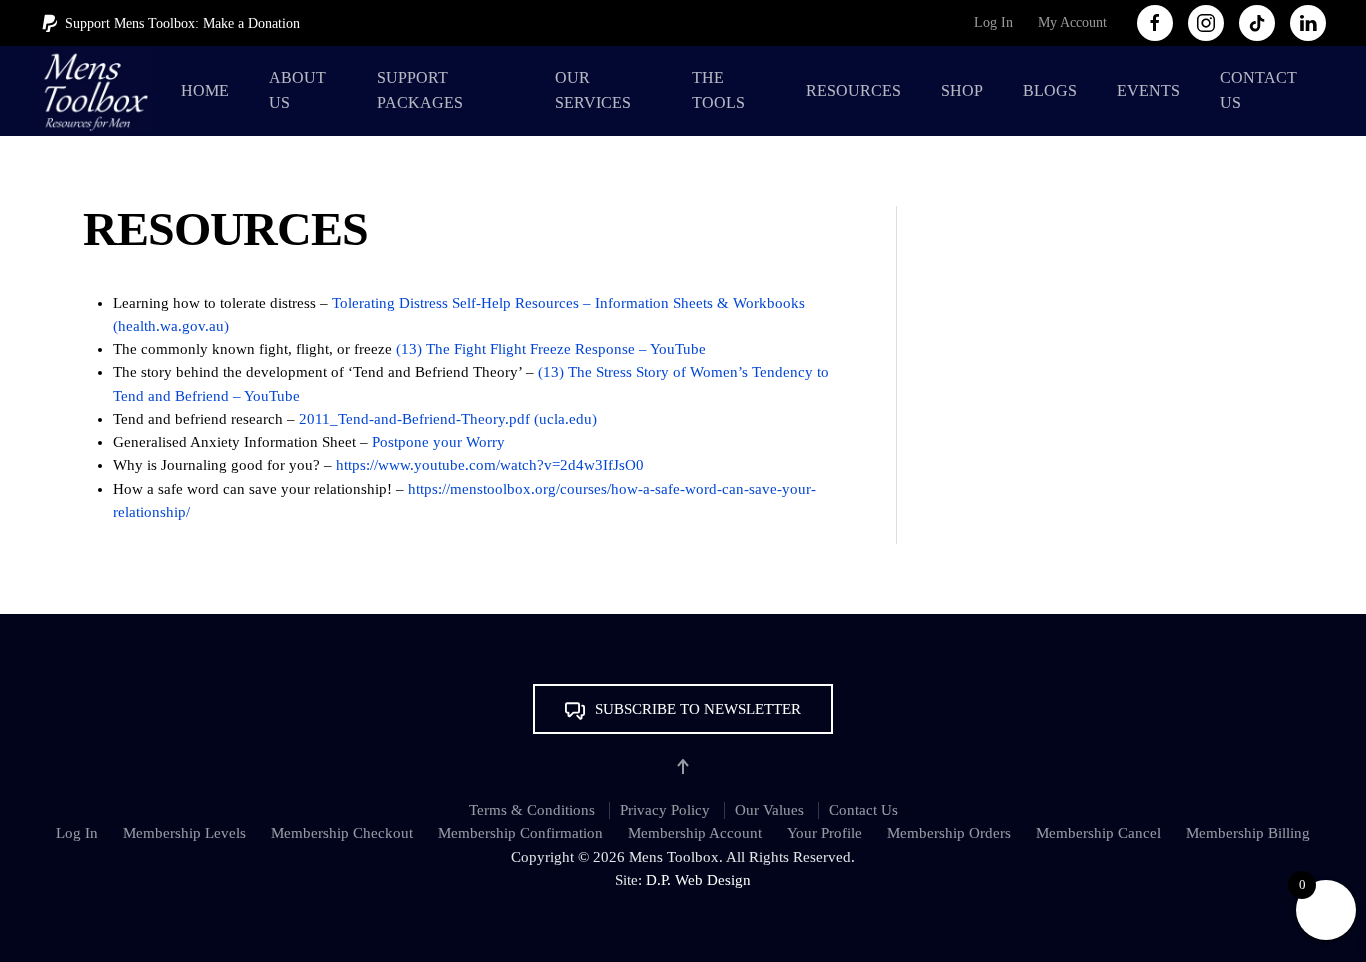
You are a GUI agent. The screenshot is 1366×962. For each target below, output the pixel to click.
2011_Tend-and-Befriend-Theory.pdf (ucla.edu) (448, 419)
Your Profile (824, 833)
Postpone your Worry (436, 442)
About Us (297, 90)
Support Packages (420, 90)
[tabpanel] (469, 408)
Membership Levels (184, 833)
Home (205, 90)
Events (1148, 90)
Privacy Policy (665, 810)
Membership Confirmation (520, 833)
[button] (683, 709)
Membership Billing (1248, 833)
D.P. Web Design (698, 880)
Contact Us (1258, 90)
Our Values (769, 810)
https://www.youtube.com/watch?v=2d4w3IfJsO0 (490, 465)
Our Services (593, 90)
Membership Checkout (342, 833)
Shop (962, 90)
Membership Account (695, 833)
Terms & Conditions (532, 810)
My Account (1072, 22)
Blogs (1050, 90)
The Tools (718, 90)
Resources (853, 90)
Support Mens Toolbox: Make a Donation (182, 23)
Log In (993, 22)
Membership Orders (949, 833)
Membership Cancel (1098, 833)
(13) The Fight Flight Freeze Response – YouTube (551, 349)
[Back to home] (100, 91)
